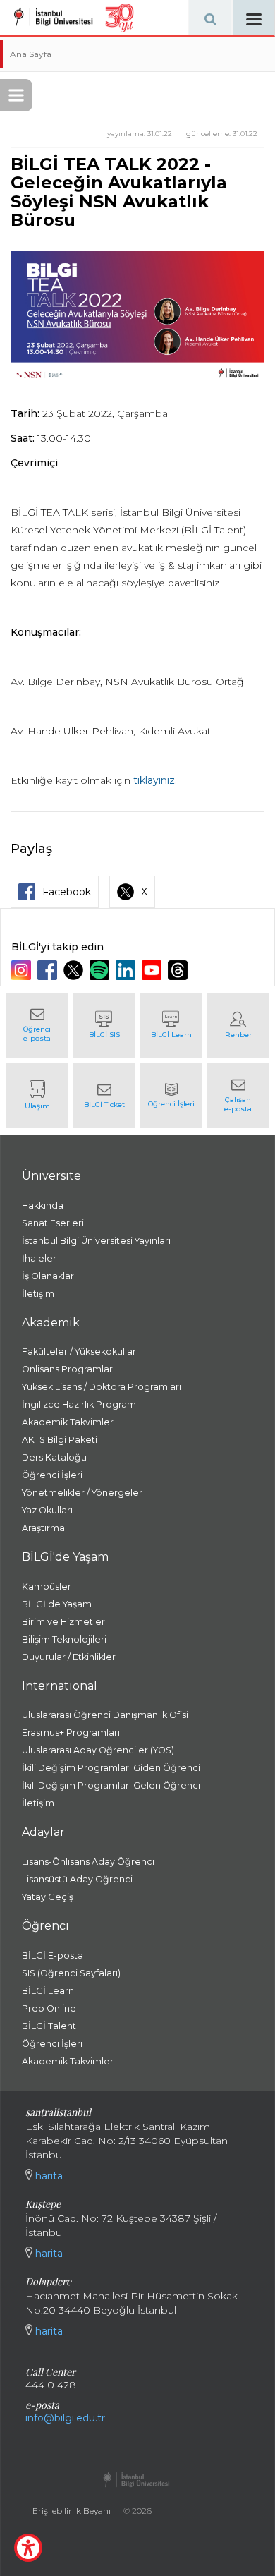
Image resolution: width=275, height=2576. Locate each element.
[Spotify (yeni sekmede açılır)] (101, 970)
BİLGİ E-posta (53, 1955)
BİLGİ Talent (49, 2026)
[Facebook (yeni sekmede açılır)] (49, 970)
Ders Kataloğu (54, 1457)
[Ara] (210, 18)
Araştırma (43, 1528)
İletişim (38, 1294)
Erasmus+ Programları (71, 1733)
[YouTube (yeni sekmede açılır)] (153, 970)
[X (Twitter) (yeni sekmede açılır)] (75, 970)
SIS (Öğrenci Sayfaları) (71, 1973)
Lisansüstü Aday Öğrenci (77, 1879)
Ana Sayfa (31, 54)
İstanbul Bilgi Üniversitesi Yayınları (96, 1241)
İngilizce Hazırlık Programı (80, 1404)
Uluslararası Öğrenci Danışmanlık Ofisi (105, 1715)
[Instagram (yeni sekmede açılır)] (23, 970)
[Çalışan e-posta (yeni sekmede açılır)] (238, 1096)
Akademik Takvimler (68, 1422)
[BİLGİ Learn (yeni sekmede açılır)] (171, 1025)
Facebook (67, 892)
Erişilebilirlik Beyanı (72, 2511)
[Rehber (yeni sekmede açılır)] (238, 1025)
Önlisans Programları (68, 1369)
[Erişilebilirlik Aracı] (28, 2548)
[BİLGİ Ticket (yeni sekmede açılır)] (104, 1096)
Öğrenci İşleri (52, 1475)
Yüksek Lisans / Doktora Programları (102, 1387)
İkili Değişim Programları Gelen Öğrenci (111, 1785)
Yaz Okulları (47, 1510)
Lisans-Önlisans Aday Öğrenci (88, 1862)
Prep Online (49, 2008)
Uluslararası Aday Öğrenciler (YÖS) (98, 1750)
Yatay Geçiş (48, 1897)
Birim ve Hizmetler (63, 1622)
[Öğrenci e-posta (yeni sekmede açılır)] (37, 1025)
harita (48, 2176)
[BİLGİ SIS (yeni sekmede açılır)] (104, 1025)
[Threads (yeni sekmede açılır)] (179, 970)
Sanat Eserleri (53, 1223)
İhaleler (39, 1258)
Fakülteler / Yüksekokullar (79, 1352)
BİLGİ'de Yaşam (57, 1604)
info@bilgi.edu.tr (65, 2418)
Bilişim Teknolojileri (64, 1639)
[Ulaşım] (37, 1096)
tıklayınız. (155, 780)
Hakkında (43, 1205)
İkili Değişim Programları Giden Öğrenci (111, 1768)
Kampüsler (47, 1586)
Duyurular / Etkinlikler (69, 1657)
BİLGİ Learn (48, 1991)
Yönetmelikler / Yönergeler (82, 1493)
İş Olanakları (49, 1276)
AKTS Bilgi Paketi (60, 1440)
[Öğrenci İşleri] (171, 1096)
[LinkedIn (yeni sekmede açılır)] (127, 970)
